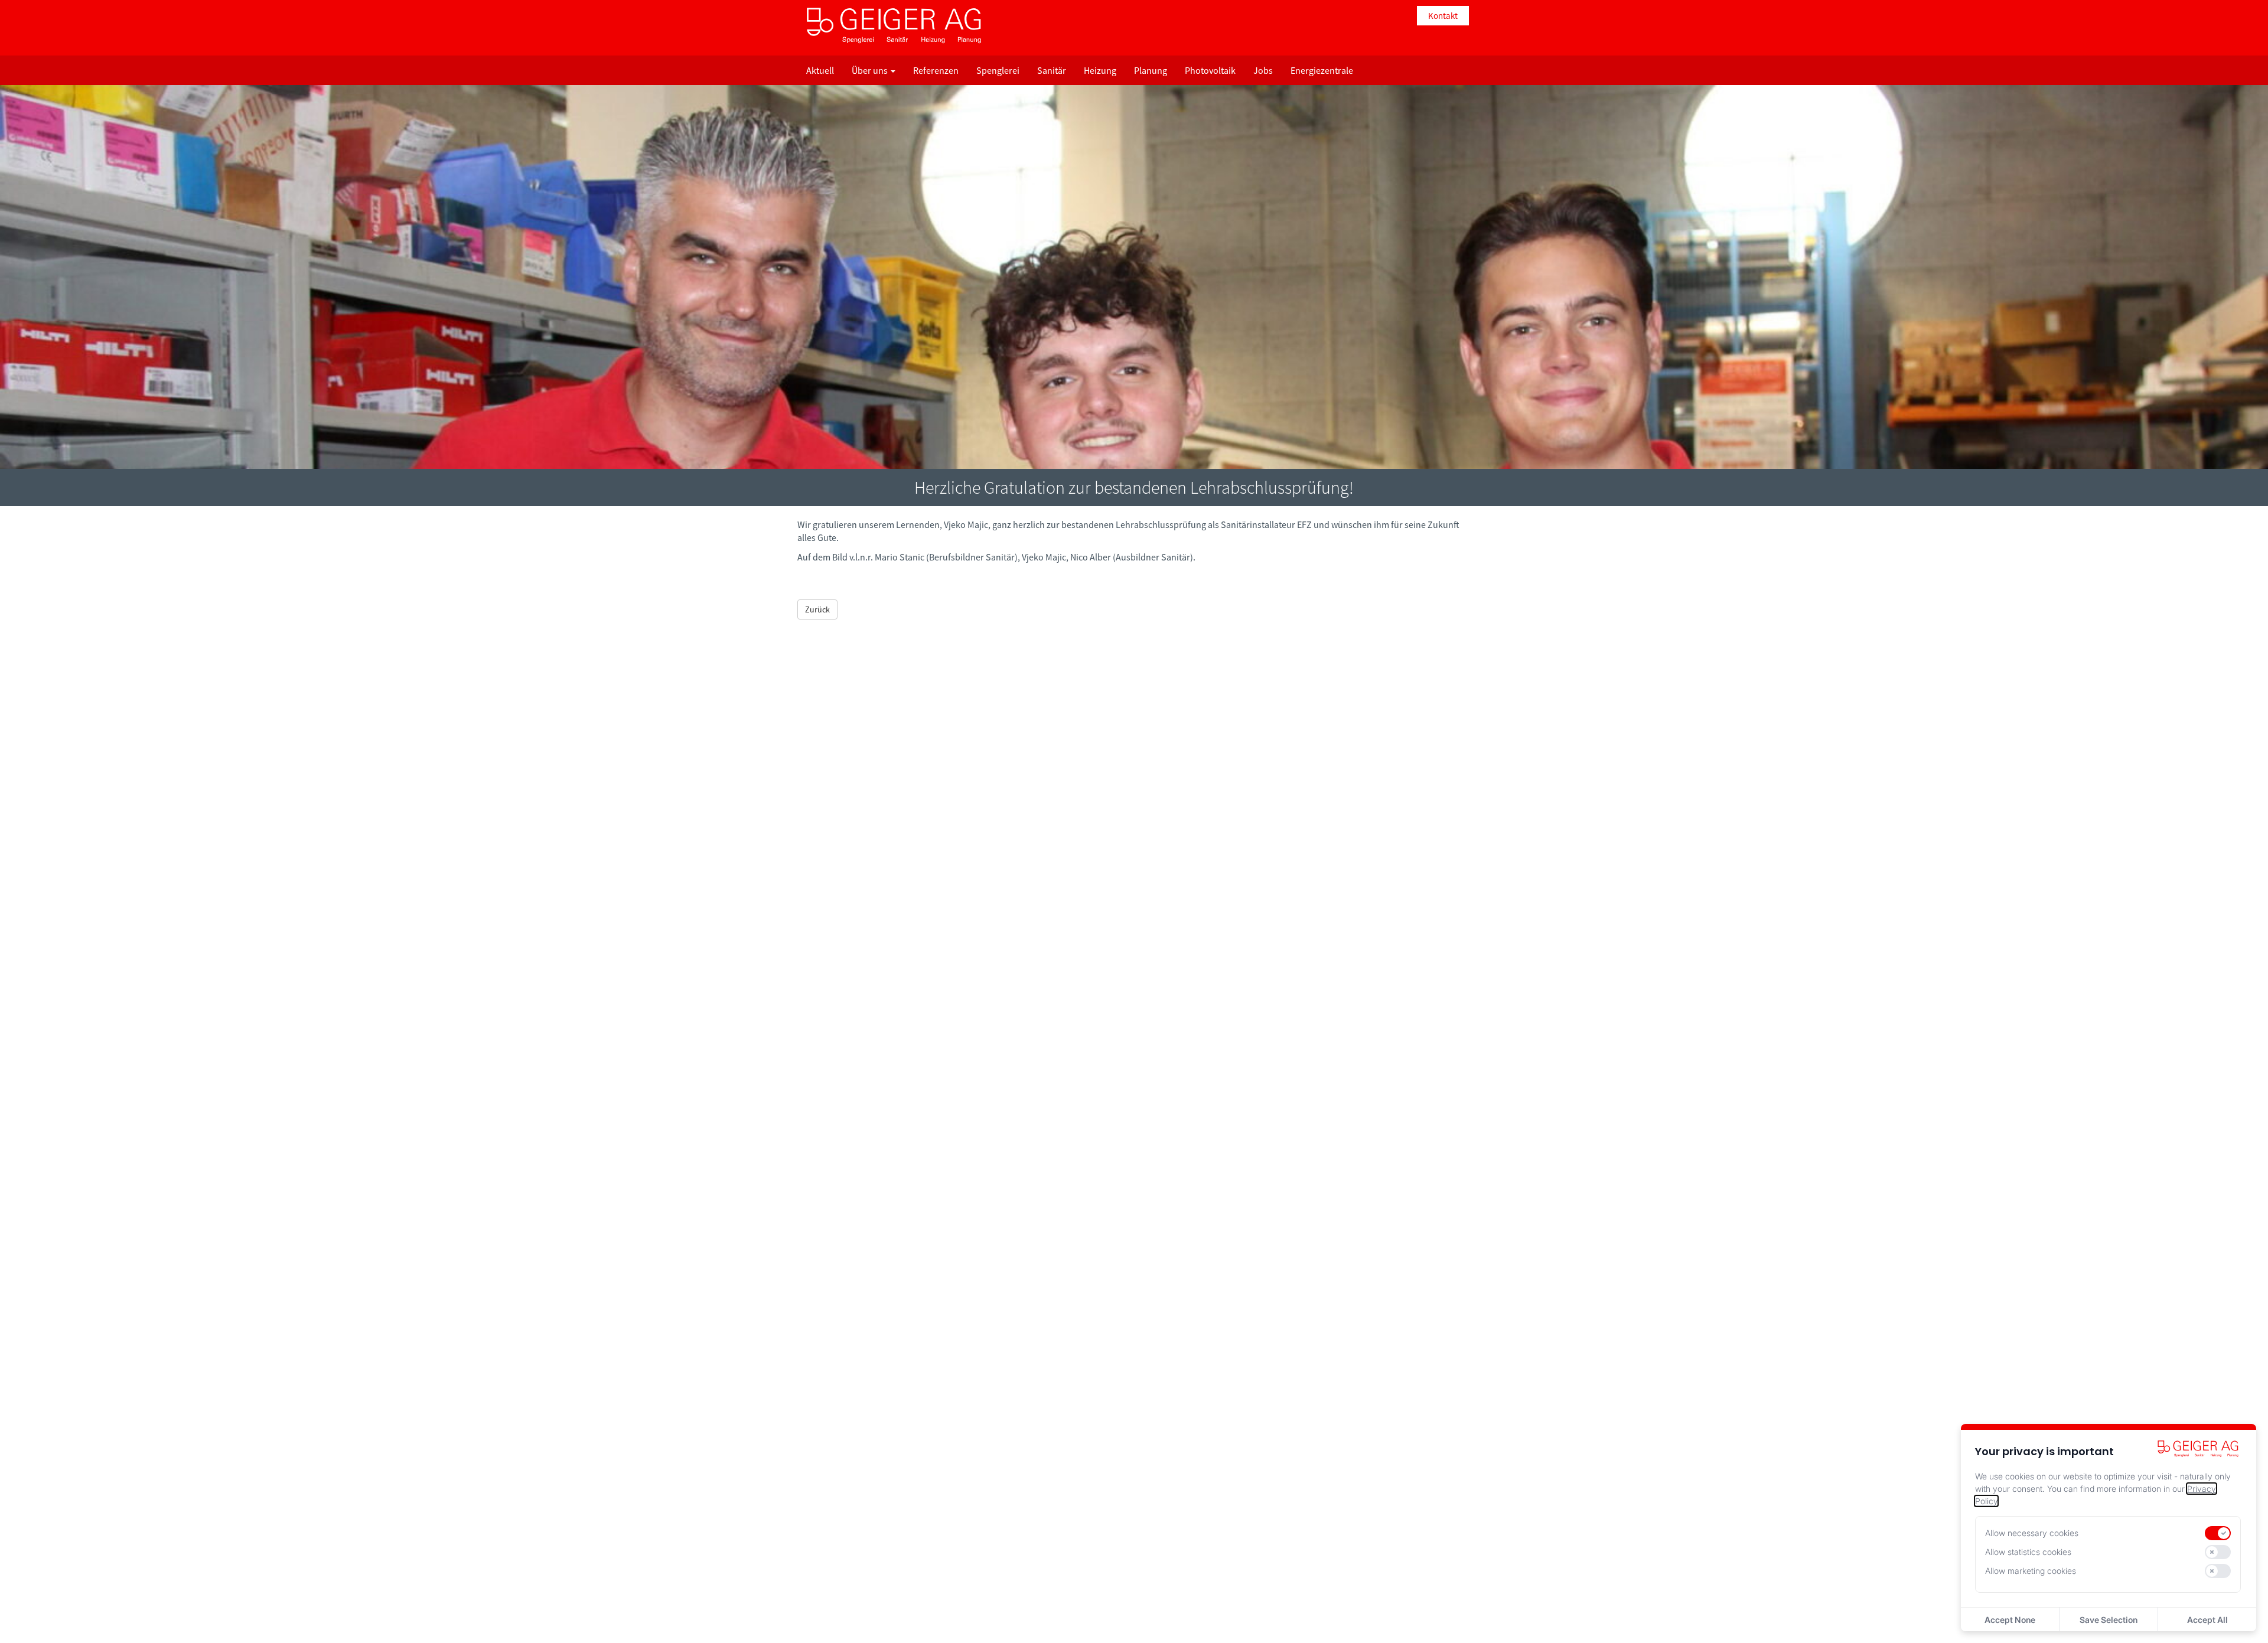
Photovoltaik (1210, 70)
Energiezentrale (1322, 70)
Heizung (1100, 70)
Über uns (871, 70)
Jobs (1263, 70)
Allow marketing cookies (2031, 1571)
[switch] (2218, 1533)
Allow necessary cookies (2032, 1533)
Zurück (817, 609)
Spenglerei (998, 70)
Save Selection (2109, 1620)
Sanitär (1052, 70)
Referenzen (936, 70)
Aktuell (820, 70)
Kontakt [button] (1443, 16)
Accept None (2010, 1620)
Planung (1151, 70)
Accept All (2207, 1620)
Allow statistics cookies (2028, 1552)
